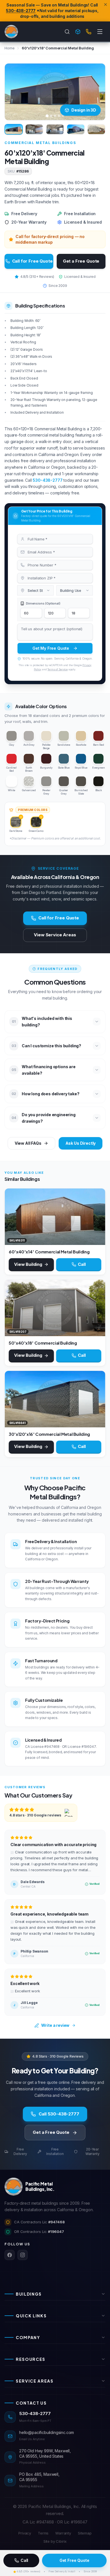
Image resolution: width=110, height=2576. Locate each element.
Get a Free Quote (81, 261)
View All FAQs (28, 1143)
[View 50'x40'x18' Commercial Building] (55, 1308)
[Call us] (89, 32)
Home (9, 48)
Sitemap (85, 2533)
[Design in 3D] (78, 32)
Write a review (55, 2025)
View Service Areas (55, 935)
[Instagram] (23, 2255)
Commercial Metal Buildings (40, 143)
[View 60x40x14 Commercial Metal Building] (55, 1217)
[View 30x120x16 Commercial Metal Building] (55, 1399)
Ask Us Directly (81, 1143)
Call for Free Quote (32, 261)
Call (24, 2560)
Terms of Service (57, 669)
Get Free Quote (74, 2560)
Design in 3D (84, 110)
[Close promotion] (105, 5)
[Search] (67, 32)
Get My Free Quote (51, 648)
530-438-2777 (21, 11)
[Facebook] (10, 2255)
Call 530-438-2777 (59, 2114)
